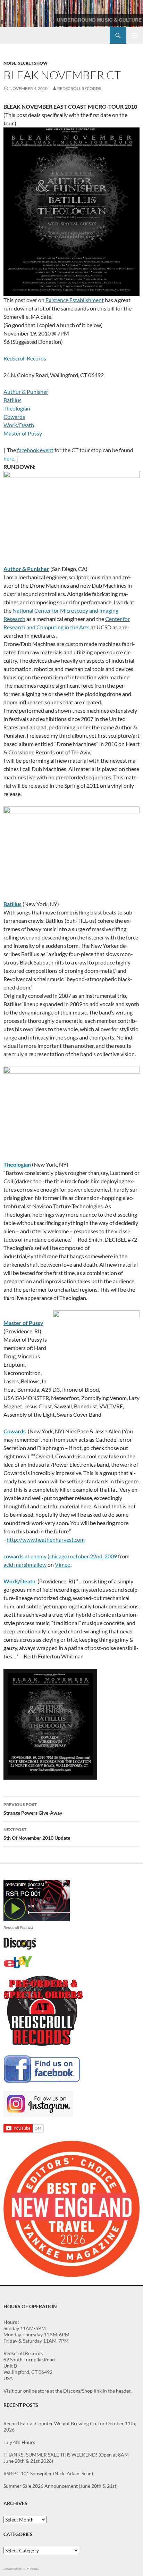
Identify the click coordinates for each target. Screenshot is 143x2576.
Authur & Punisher (26, 392)
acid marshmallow (25, 1564)
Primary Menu (135, 35)
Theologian (17, 408)
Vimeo (63, 1564)
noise (10, 63)
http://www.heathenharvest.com (46, 1539)
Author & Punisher (26, 569)
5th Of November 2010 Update (37, 1834)
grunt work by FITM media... (22, 2569)
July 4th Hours (19, 2442)
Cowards (14, 417)
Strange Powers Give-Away (33, 1809)
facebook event (35, 450)
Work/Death (19, 425)
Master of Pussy (23, 433)
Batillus (12, 400)
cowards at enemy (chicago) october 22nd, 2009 (60, 1556)
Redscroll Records (79, 88)
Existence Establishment (75, 300)
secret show (33, 63)
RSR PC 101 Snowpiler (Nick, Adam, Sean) (48, 2473)
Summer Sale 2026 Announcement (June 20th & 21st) (61, 2486)
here (9, 458)
